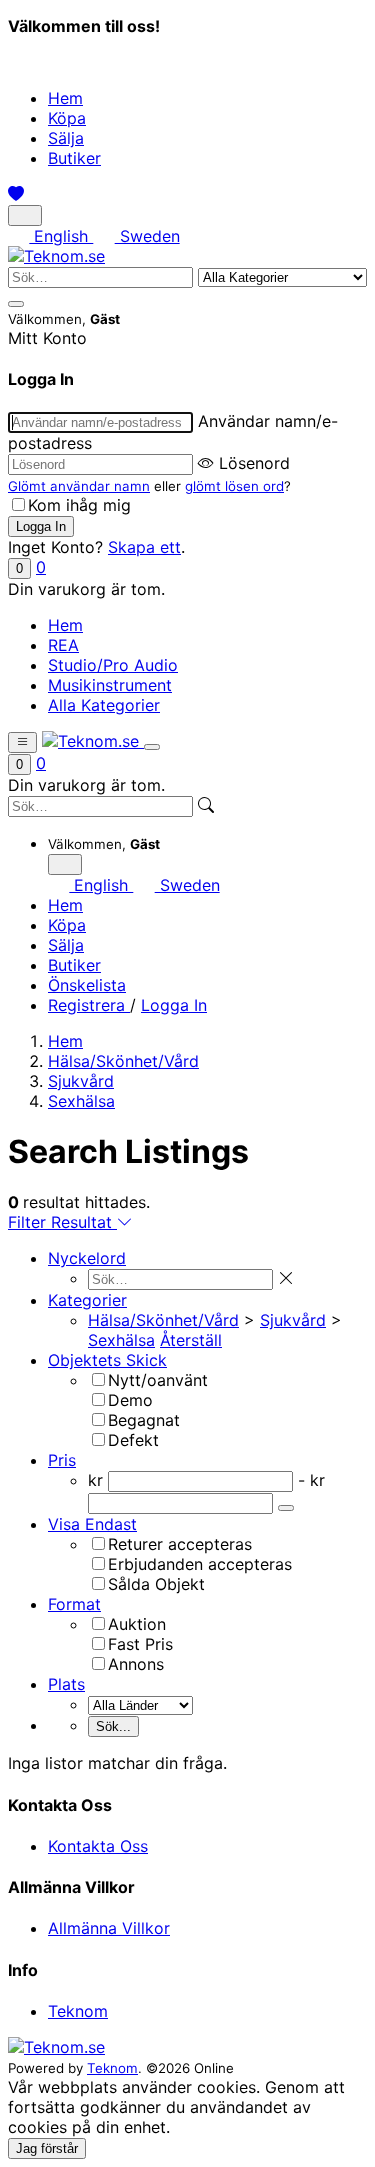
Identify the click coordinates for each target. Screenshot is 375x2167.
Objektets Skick (107, 1360)
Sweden (147, 236)
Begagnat (144, 1420)
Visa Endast (92, 1524)
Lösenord (254, 463)
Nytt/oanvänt (158, 1380)
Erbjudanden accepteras (200, 1564)
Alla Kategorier (104, 705)
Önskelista (87, 985)
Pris (62, 1460)
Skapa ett (144, 547)
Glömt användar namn (79, 486)
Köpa (67, 118)
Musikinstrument (110, 685)
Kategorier (87, 1300)
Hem (65, 98)
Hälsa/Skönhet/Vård (123, 1061)
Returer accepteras (180, 1544)
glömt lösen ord (234, 486)
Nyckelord (87, 1258)
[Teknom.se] (56, 256)
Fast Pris (140, 1644)
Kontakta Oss (98, 1846)
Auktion (137, 1624)
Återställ (191, 1340)
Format (74, 1604)
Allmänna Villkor (109, 1928)
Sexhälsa (81, 1101)
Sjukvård (81, 1081)
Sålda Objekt (156, 1584)
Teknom (78, 2011)
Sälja (66, 138)
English (61, 236)
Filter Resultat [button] (62, 1222)
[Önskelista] (16, 194)
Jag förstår (47, 2148)
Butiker (74, 158)
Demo (130, 1400)
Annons (136, 1664)
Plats (66, 1684)
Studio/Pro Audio (113, 665)
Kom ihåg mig (79, 505)
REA (63, 645)
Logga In (174, 1005)
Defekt (133, 1440)
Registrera (89, 1005)
